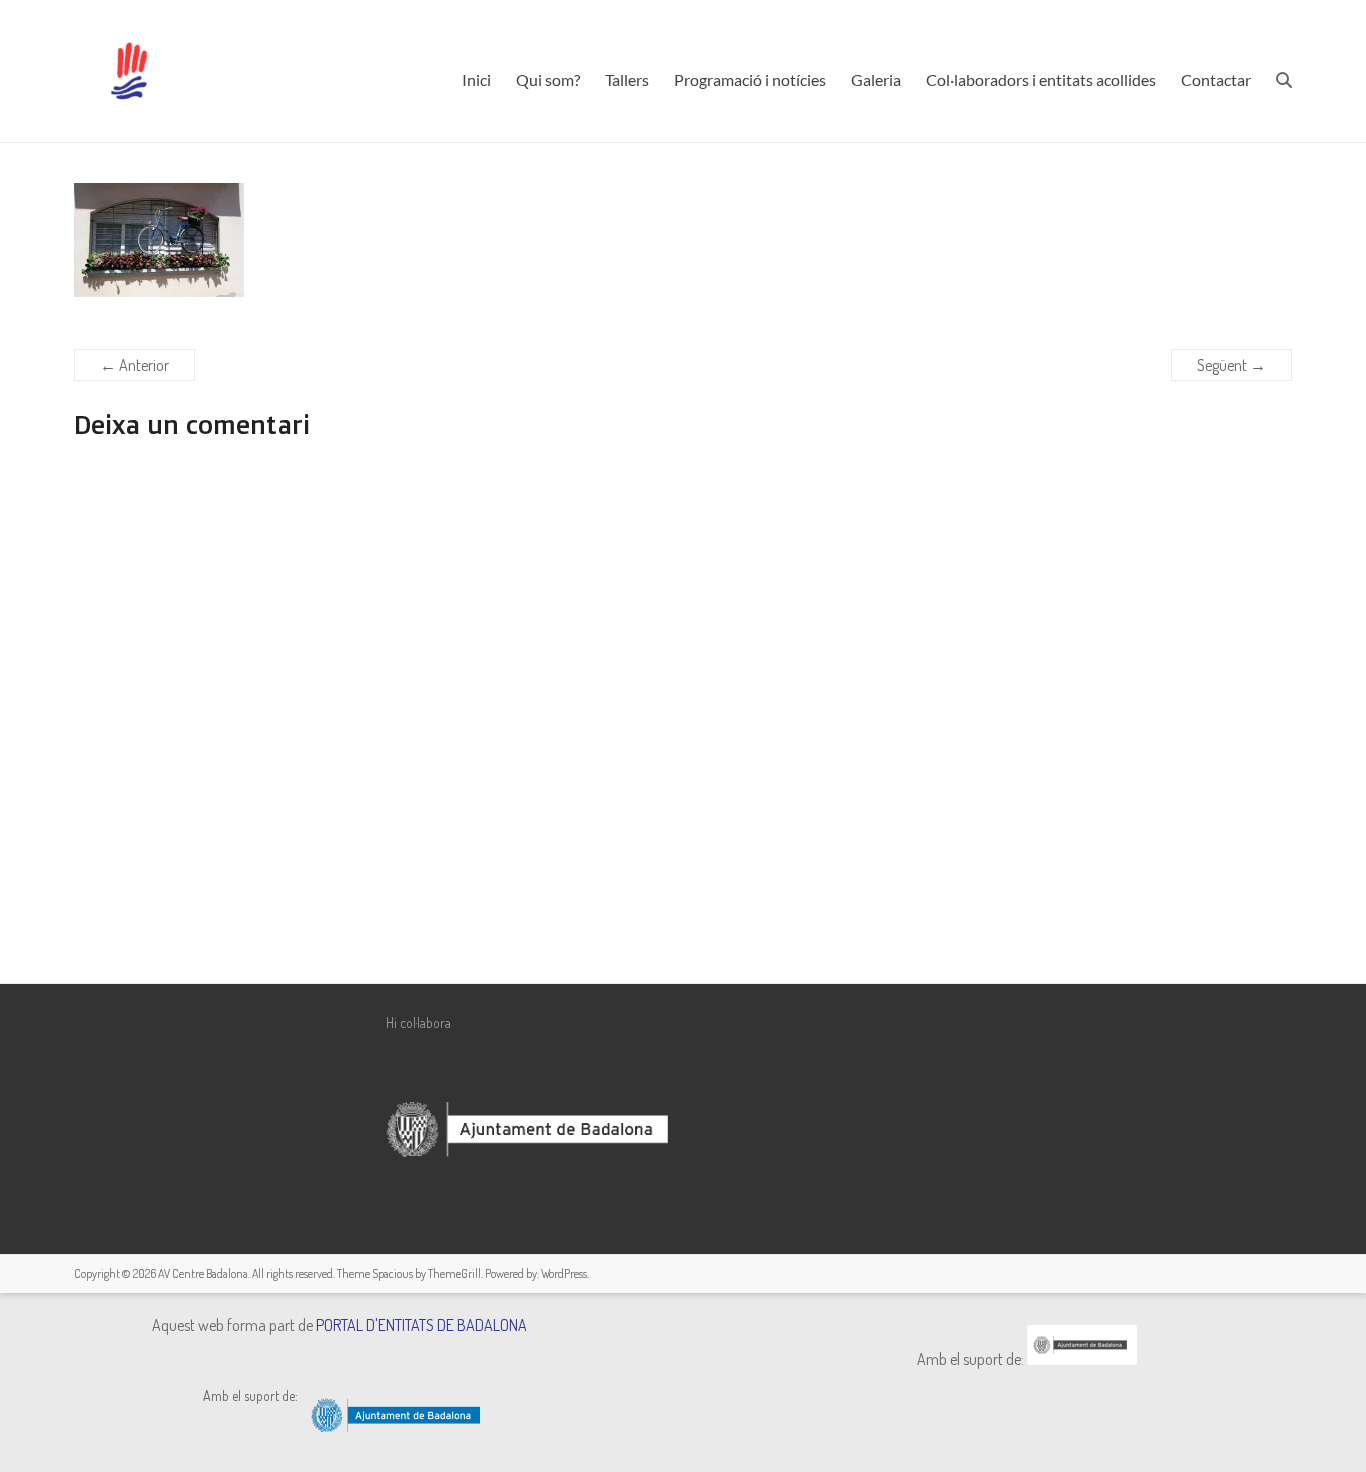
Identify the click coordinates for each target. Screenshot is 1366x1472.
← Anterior (134, 365)
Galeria (876, 79)
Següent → (1231, 365)
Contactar (1216, 79)
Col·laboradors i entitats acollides (1041, 79)
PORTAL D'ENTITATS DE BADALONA (421, 1325)
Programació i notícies (750, 79)
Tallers (627, 79)
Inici (476, 79)
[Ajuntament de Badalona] (1082, 1359)
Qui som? (548, 79)
